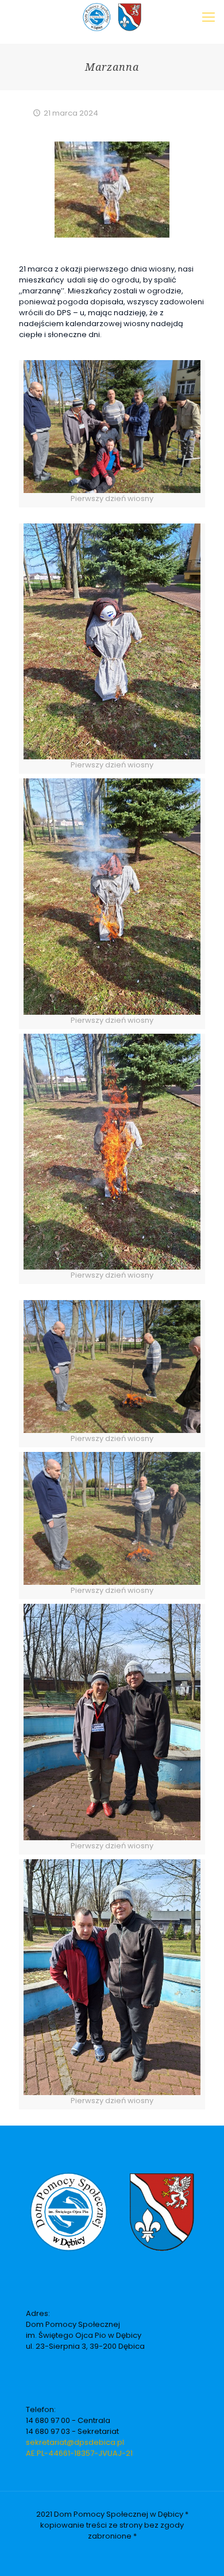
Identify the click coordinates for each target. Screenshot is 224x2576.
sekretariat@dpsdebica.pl (75, 2442)
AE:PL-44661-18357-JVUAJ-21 (79, 2453)
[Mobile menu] (208, 17)
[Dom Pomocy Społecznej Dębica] (112, 17)
